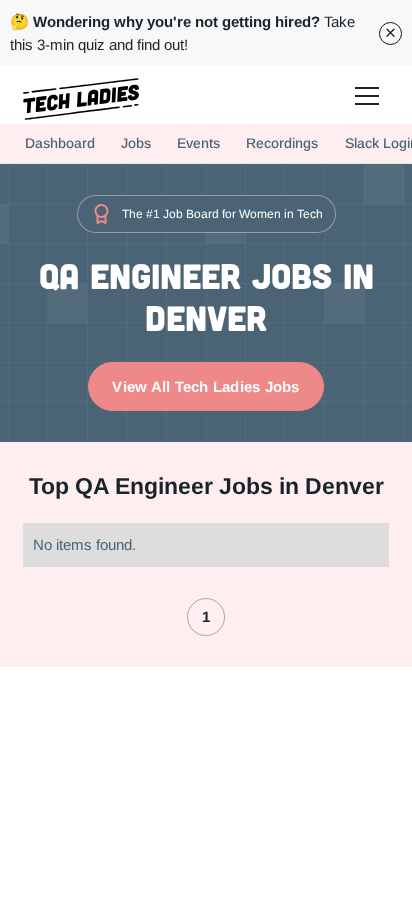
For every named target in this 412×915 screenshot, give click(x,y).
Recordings (282, 143)
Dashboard (60, 143)
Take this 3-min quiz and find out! (182, 33)
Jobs (136, 143)
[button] (366, 95)
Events (198, 143)
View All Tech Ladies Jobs (205, 386)
